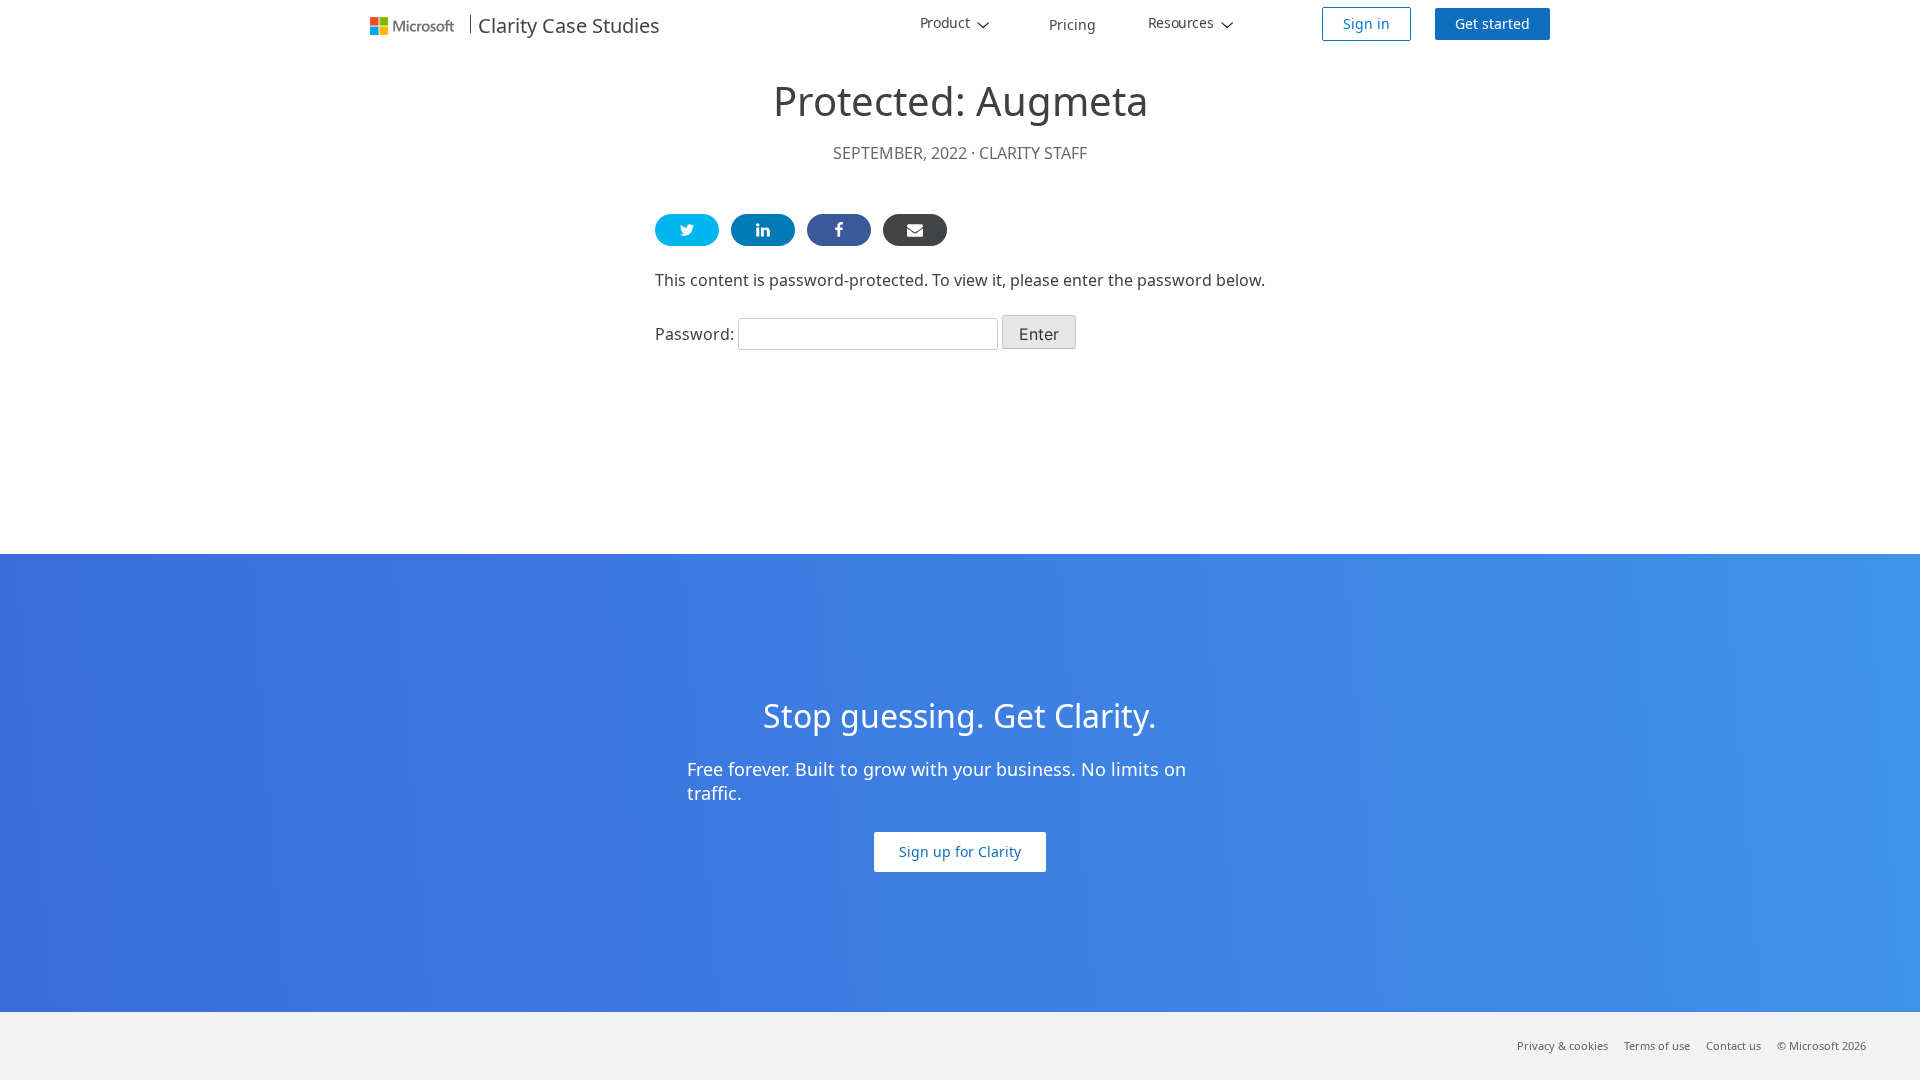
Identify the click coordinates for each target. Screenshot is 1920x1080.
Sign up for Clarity (960, 851)
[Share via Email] (915, 230)
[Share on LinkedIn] (763, 230)
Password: (696, 334)
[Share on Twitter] (687, 230)
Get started (1492, 23)
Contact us (1733, 1045)
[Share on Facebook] (839, 230)
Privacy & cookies (1562, 1045)
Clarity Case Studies (569, 26)
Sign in (1366, 23)
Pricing (1072, 24)
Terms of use (1657, 1045)
